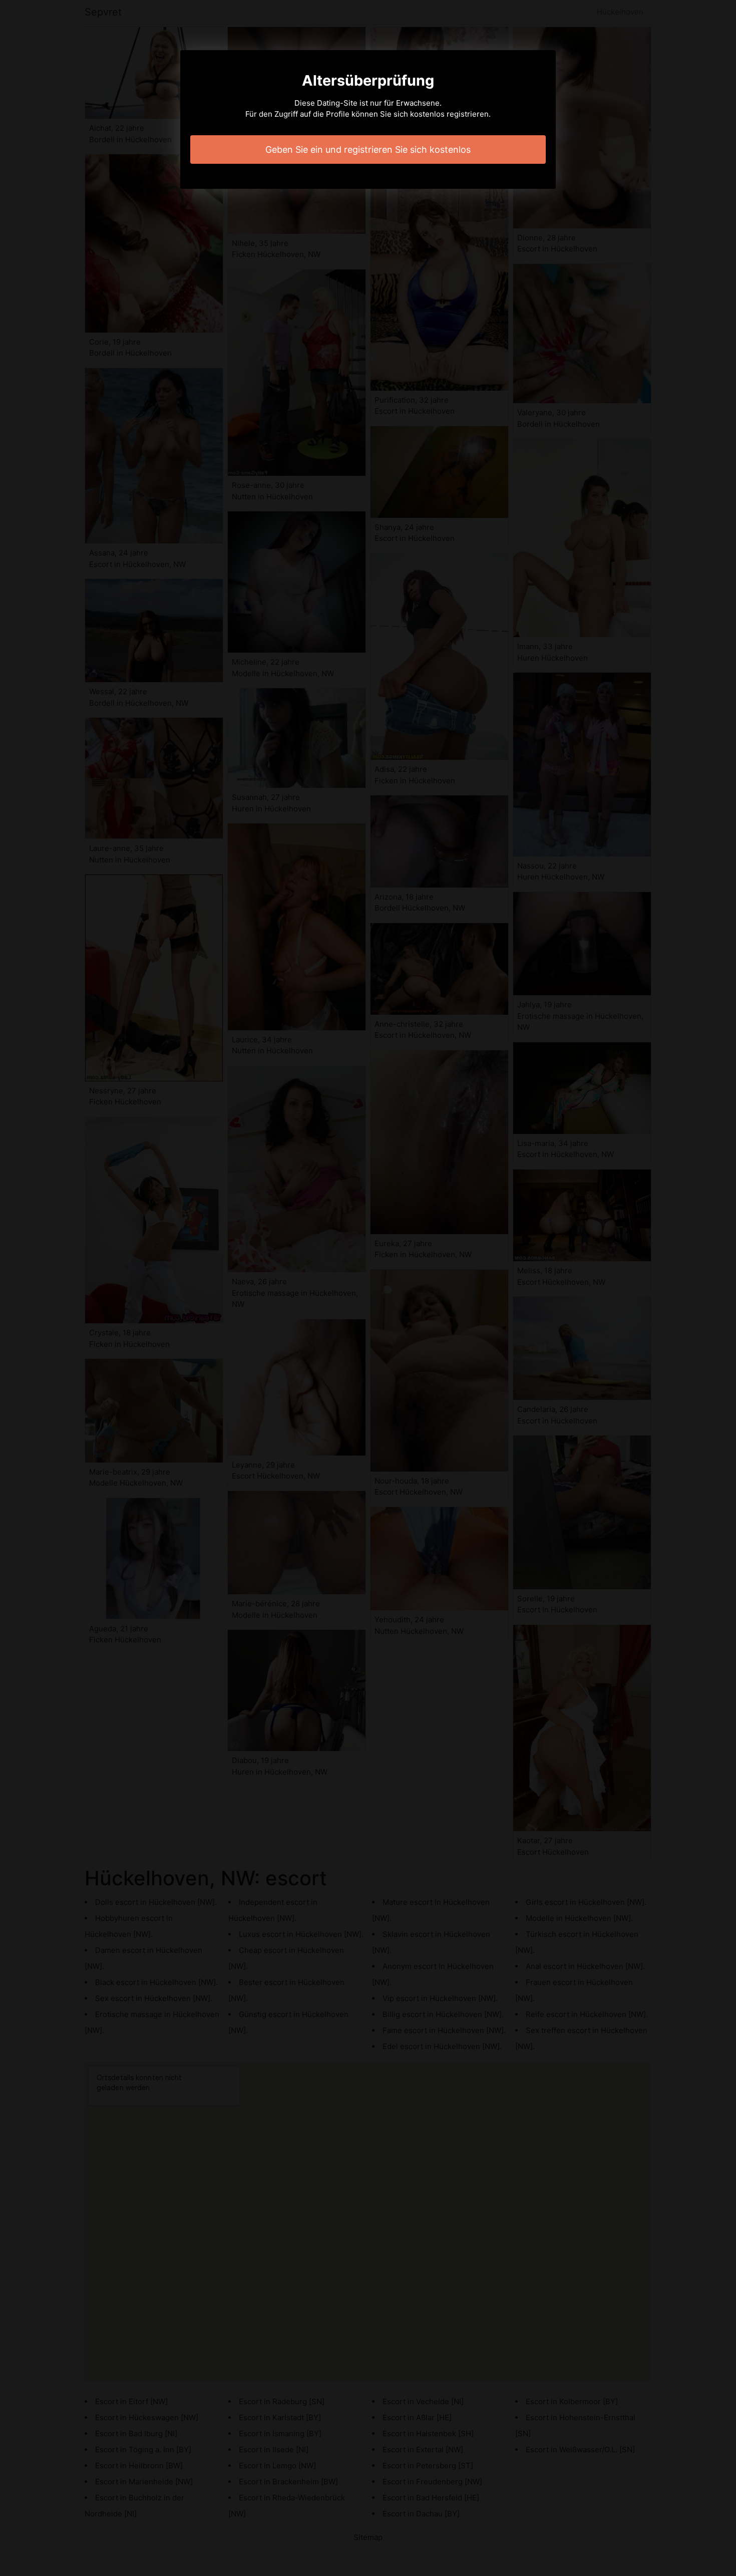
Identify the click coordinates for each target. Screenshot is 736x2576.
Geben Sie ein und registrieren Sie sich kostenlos (368, 150)
